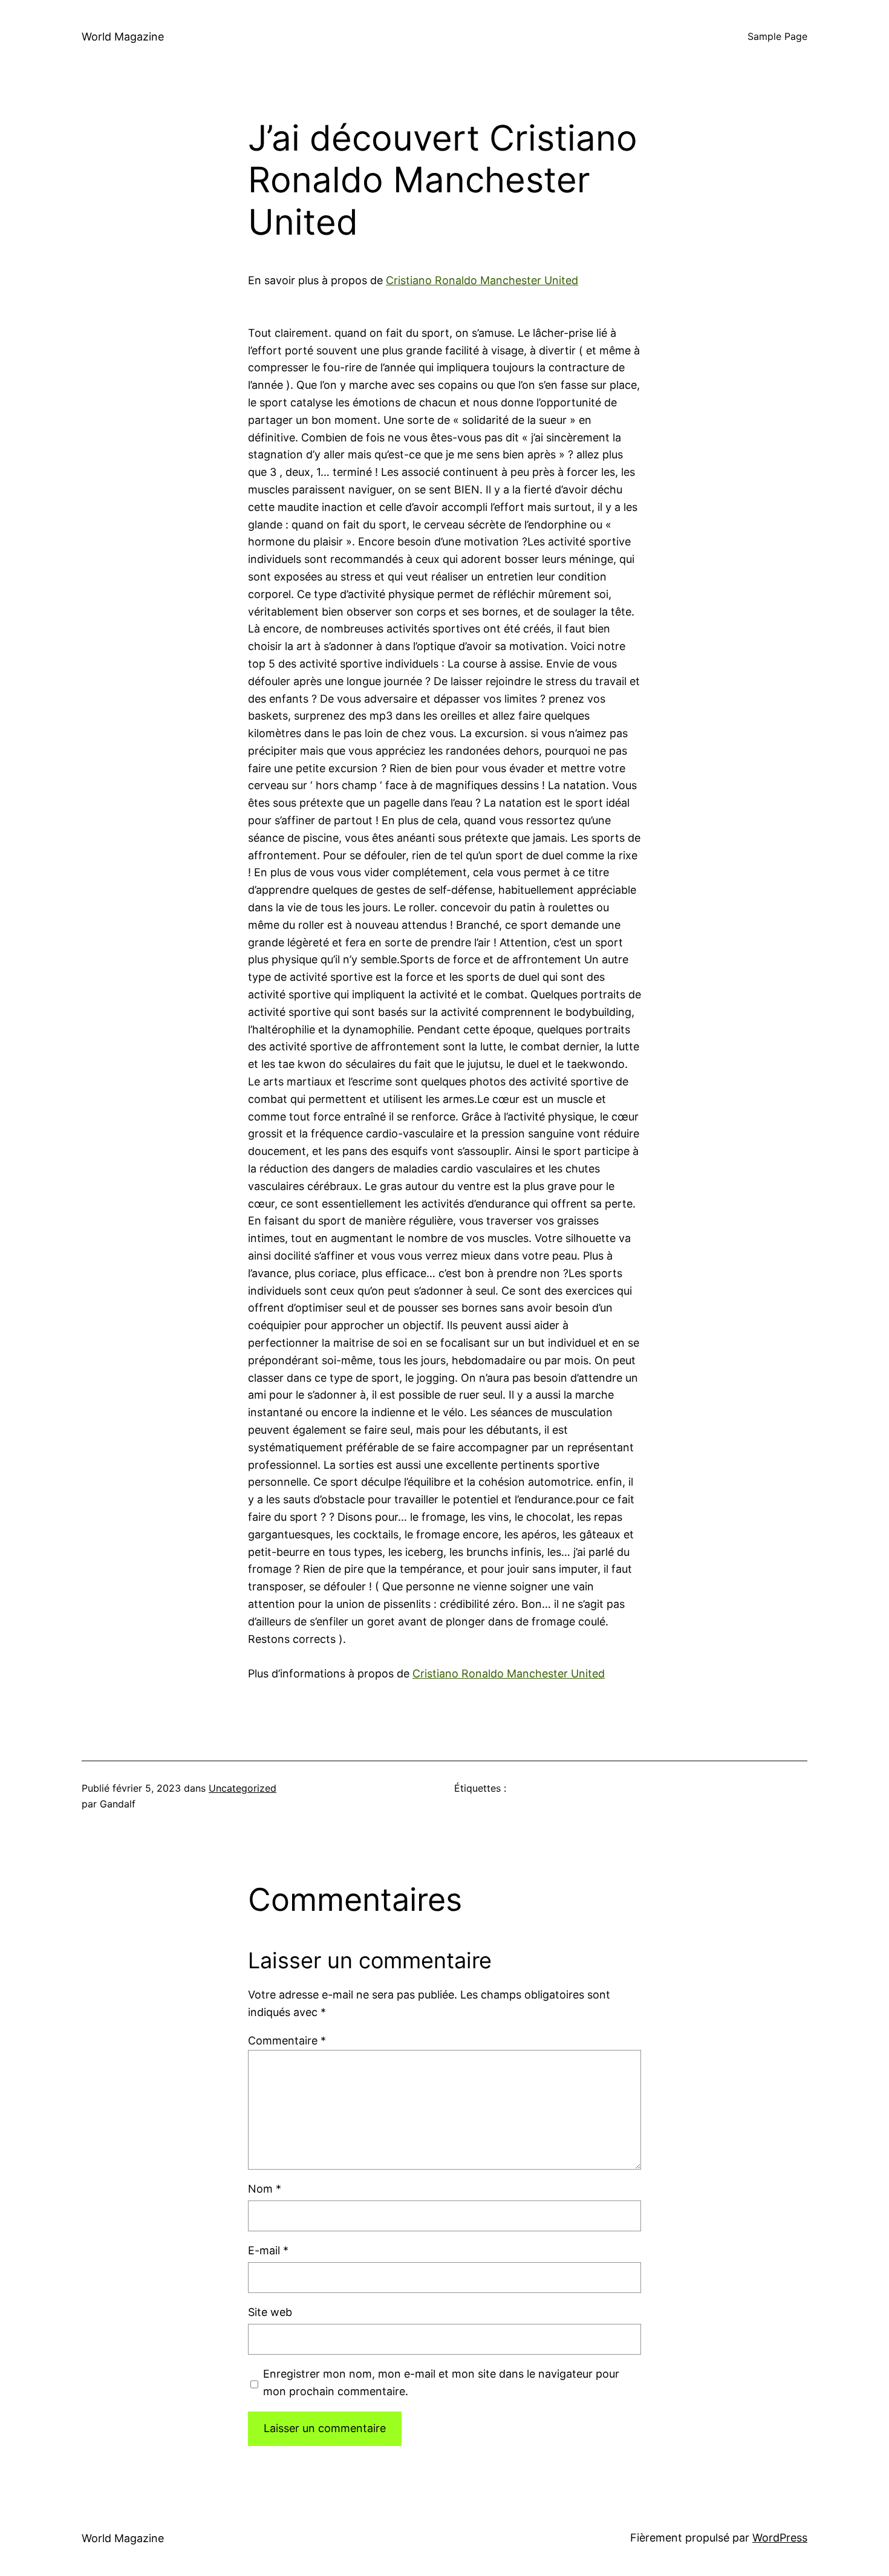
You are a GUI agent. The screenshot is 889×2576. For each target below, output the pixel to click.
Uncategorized (243, 1788)
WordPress (780, 2538)
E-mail (268, 2250)
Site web (270, 2312)
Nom (265, 2189)
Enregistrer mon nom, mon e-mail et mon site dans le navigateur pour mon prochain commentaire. (441, 2382)
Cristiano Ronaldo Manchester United (482, 280)
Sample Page (777, 36)
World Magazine (123, 37)
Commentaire (287, 2041)
